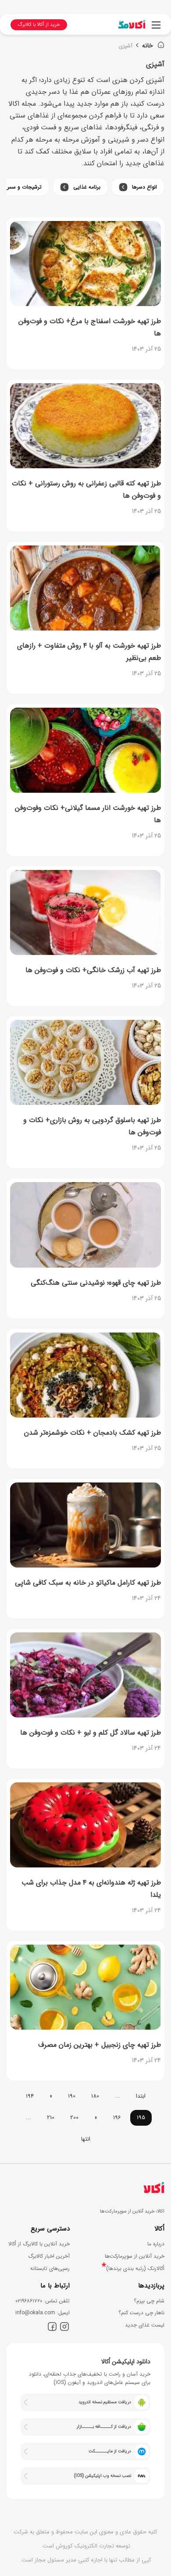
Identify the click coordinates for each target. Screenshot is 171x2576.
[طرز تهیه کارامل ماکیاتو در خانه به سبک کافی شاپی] (85, 1525)
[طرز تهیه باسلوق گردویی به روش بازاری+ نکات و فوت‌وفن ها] (85, 1062)
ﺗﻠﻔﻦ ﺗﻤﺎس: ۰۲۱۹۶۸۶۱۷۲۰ (43, 2301)
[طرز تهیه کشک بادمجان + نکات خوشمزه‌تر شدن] (85, 1375)
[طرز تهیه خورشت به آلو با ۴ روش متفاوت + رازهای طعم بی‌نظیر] (85, 588)
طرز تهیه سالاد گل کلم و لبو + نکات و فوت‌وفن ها (91, 1733)
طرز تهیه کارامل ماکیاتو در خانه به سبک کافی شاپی (88, 1583)
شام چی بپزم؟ (149, 2301)
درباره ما (156, 2244)
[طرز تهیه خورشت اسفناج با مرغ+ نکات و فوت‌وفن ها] (85, 264)
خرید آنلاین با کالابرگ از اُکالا (39, 2244)
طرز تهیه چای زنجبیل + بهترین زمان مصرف (100, 2045)
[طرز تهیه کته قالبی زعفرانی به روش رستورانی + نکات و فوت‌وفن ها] (85, 426)
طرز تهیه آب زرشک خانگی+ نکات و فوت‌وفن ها (93, 970)
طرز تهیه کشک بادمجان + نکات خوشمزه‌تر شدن (93, 1433)
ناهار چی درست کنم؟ (141, 2313)
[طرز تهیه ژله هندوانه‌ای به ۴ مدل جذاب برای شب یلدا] (85, 1825)
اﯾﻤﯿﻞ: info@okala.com (43, 2313)
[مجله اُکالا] (132, 24)
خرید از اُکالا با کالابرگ (39, 25)
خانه (148, 46)
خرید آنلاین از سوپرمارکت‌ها (135, 2256)
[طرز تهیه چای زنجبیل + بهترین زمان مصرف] (85, 1987)
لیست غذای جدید (145, 2325)
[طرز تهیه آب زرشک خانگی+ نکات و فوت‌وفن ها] (85, 912)
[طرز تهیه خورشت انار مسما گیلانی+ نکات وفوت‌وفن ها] (85, 750)
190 (72, 2096)
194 (30, 2096)
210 (51, 2118)
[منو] (156, 29)
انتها (86, 2139)
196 (117, 2118)
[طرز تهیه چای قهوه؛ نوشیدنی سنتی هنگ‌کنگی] (85, 1225)
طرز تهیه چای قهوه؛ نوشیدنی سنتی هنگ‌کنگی (96, 1283)
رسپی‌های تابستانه (50, 2268)
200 (74, 2118)
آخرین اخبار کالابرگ (49, 2256)
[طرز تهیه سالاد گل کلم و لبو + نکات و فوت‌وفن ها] (85, 1675)
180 (95, 2096)
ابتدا (141, 2096)
